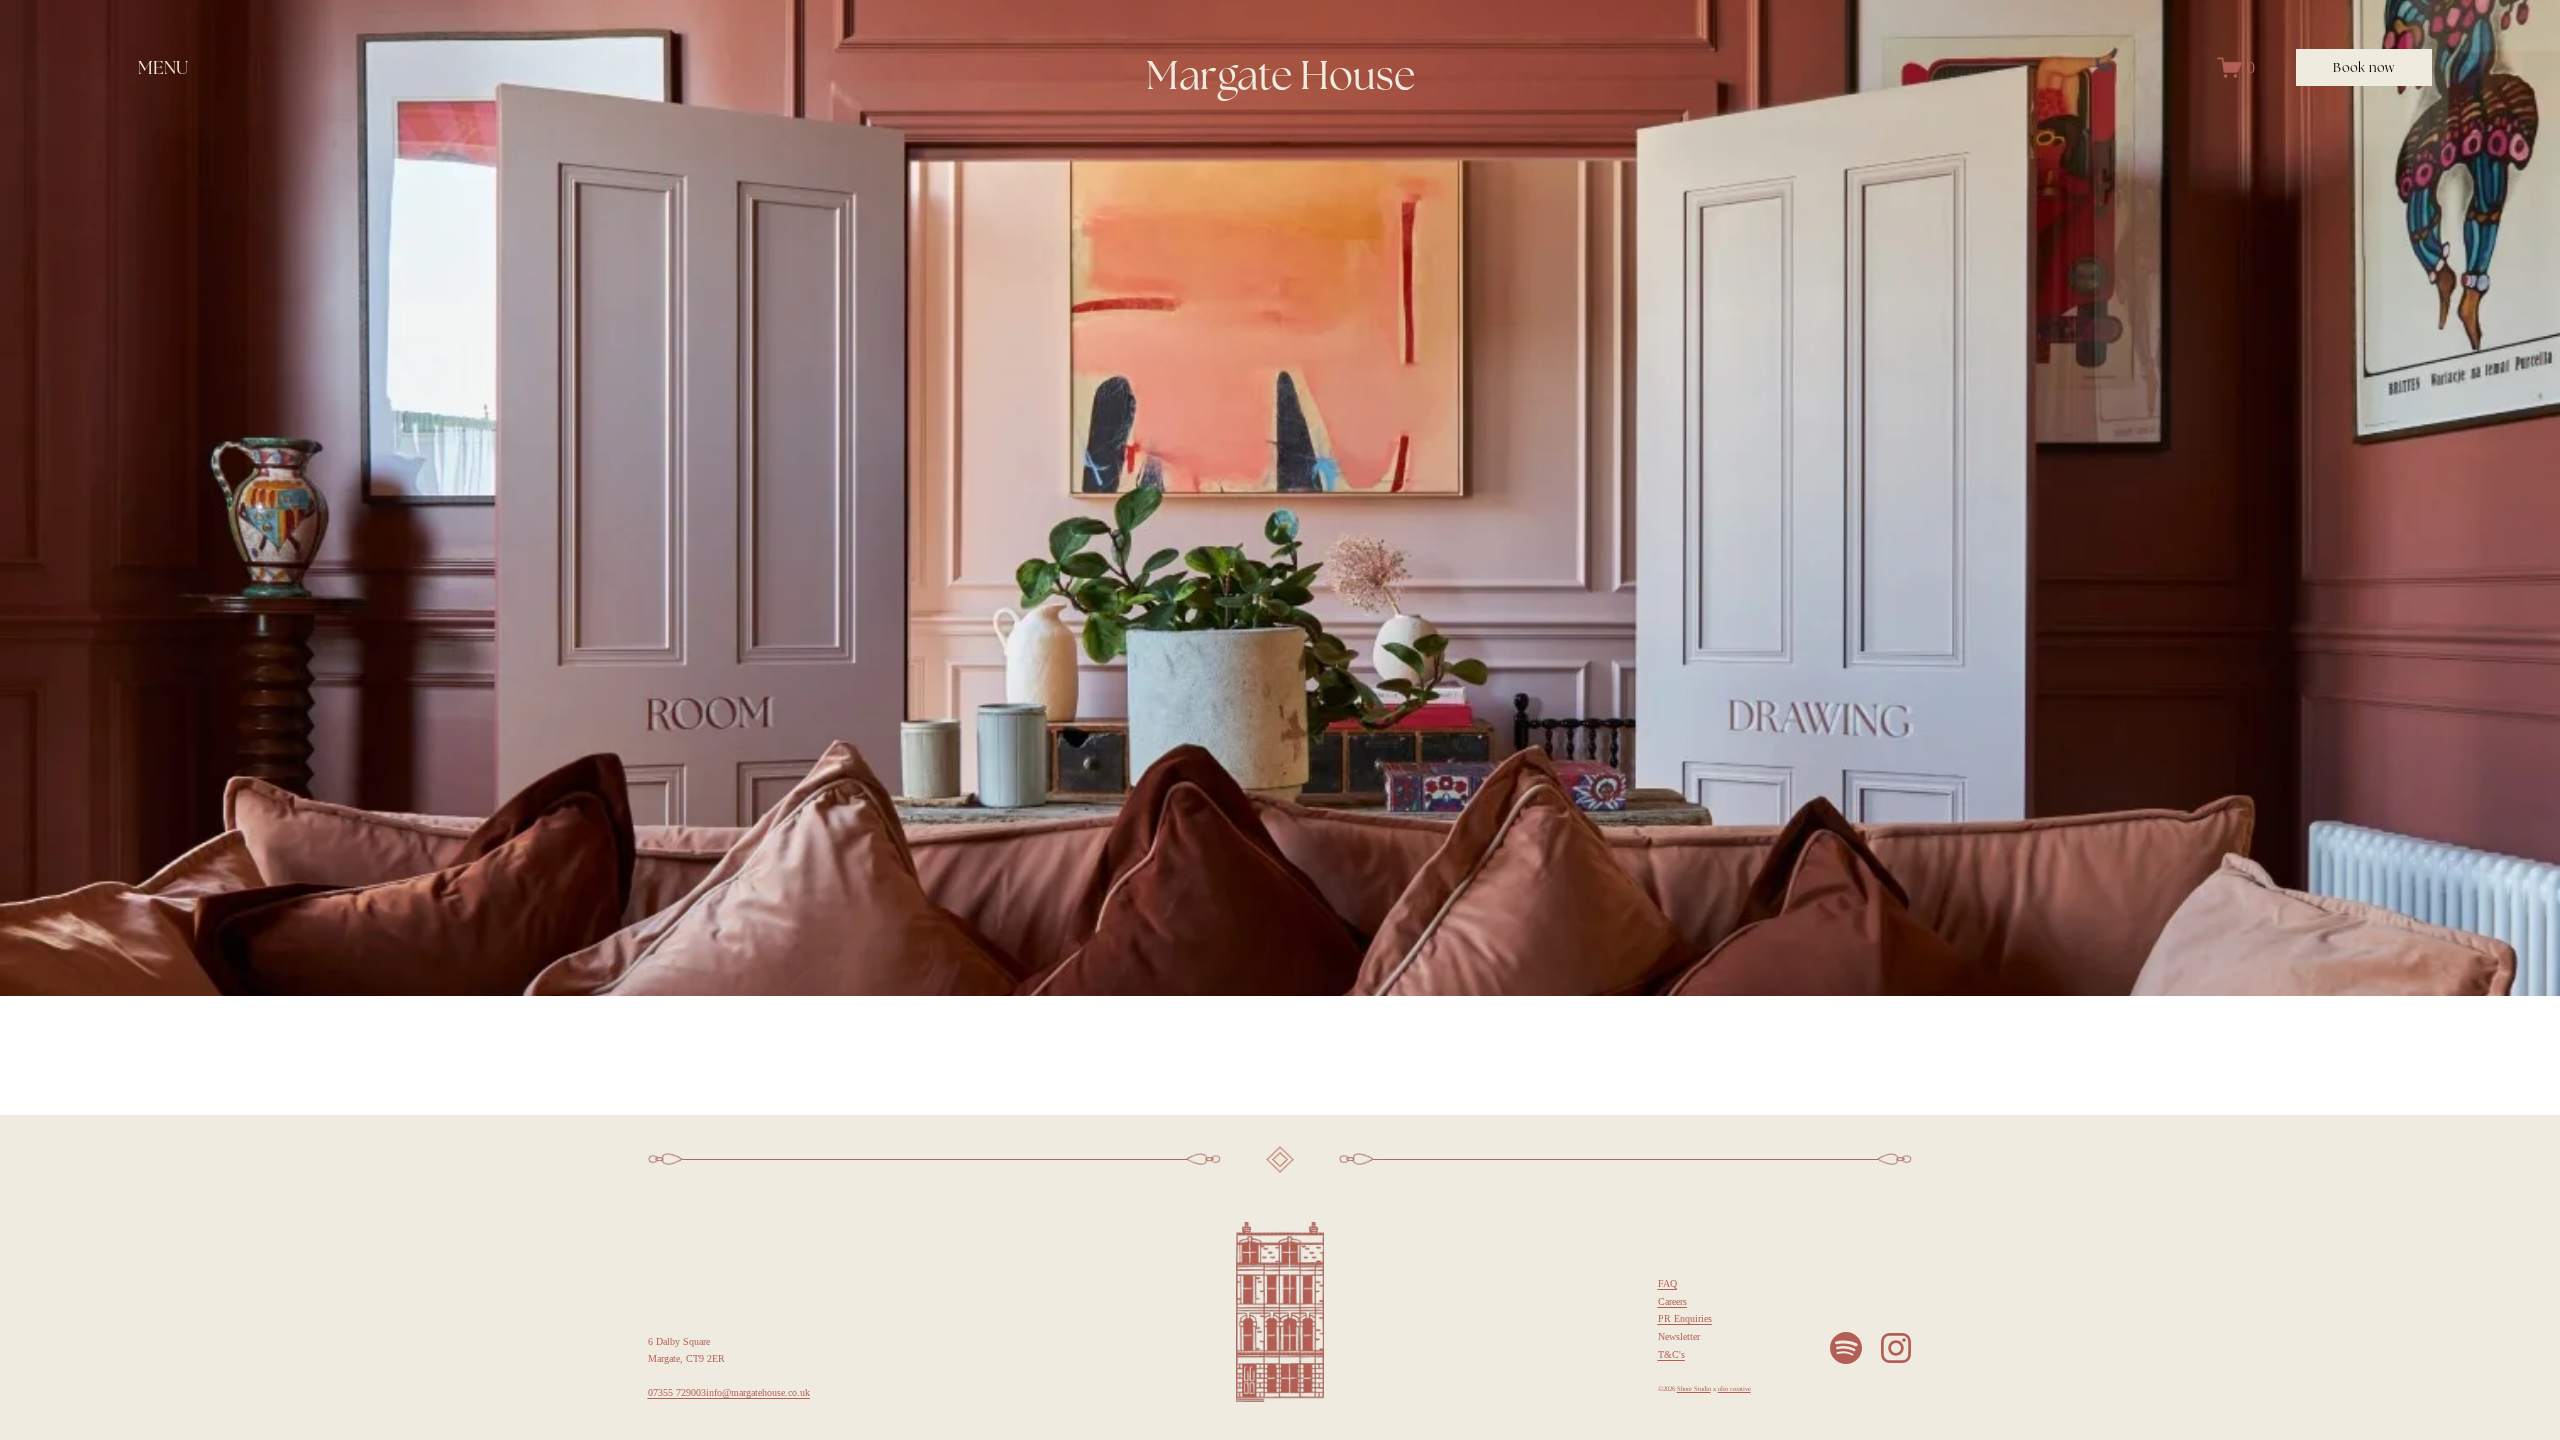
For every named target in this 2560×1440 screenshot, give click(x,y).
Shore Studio (1694, 1389)
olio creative (1734, 1389)
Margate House (1280, 75)
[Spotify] (1846, 1348)
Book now (2363, 67)
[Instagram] (1896, 1348)
